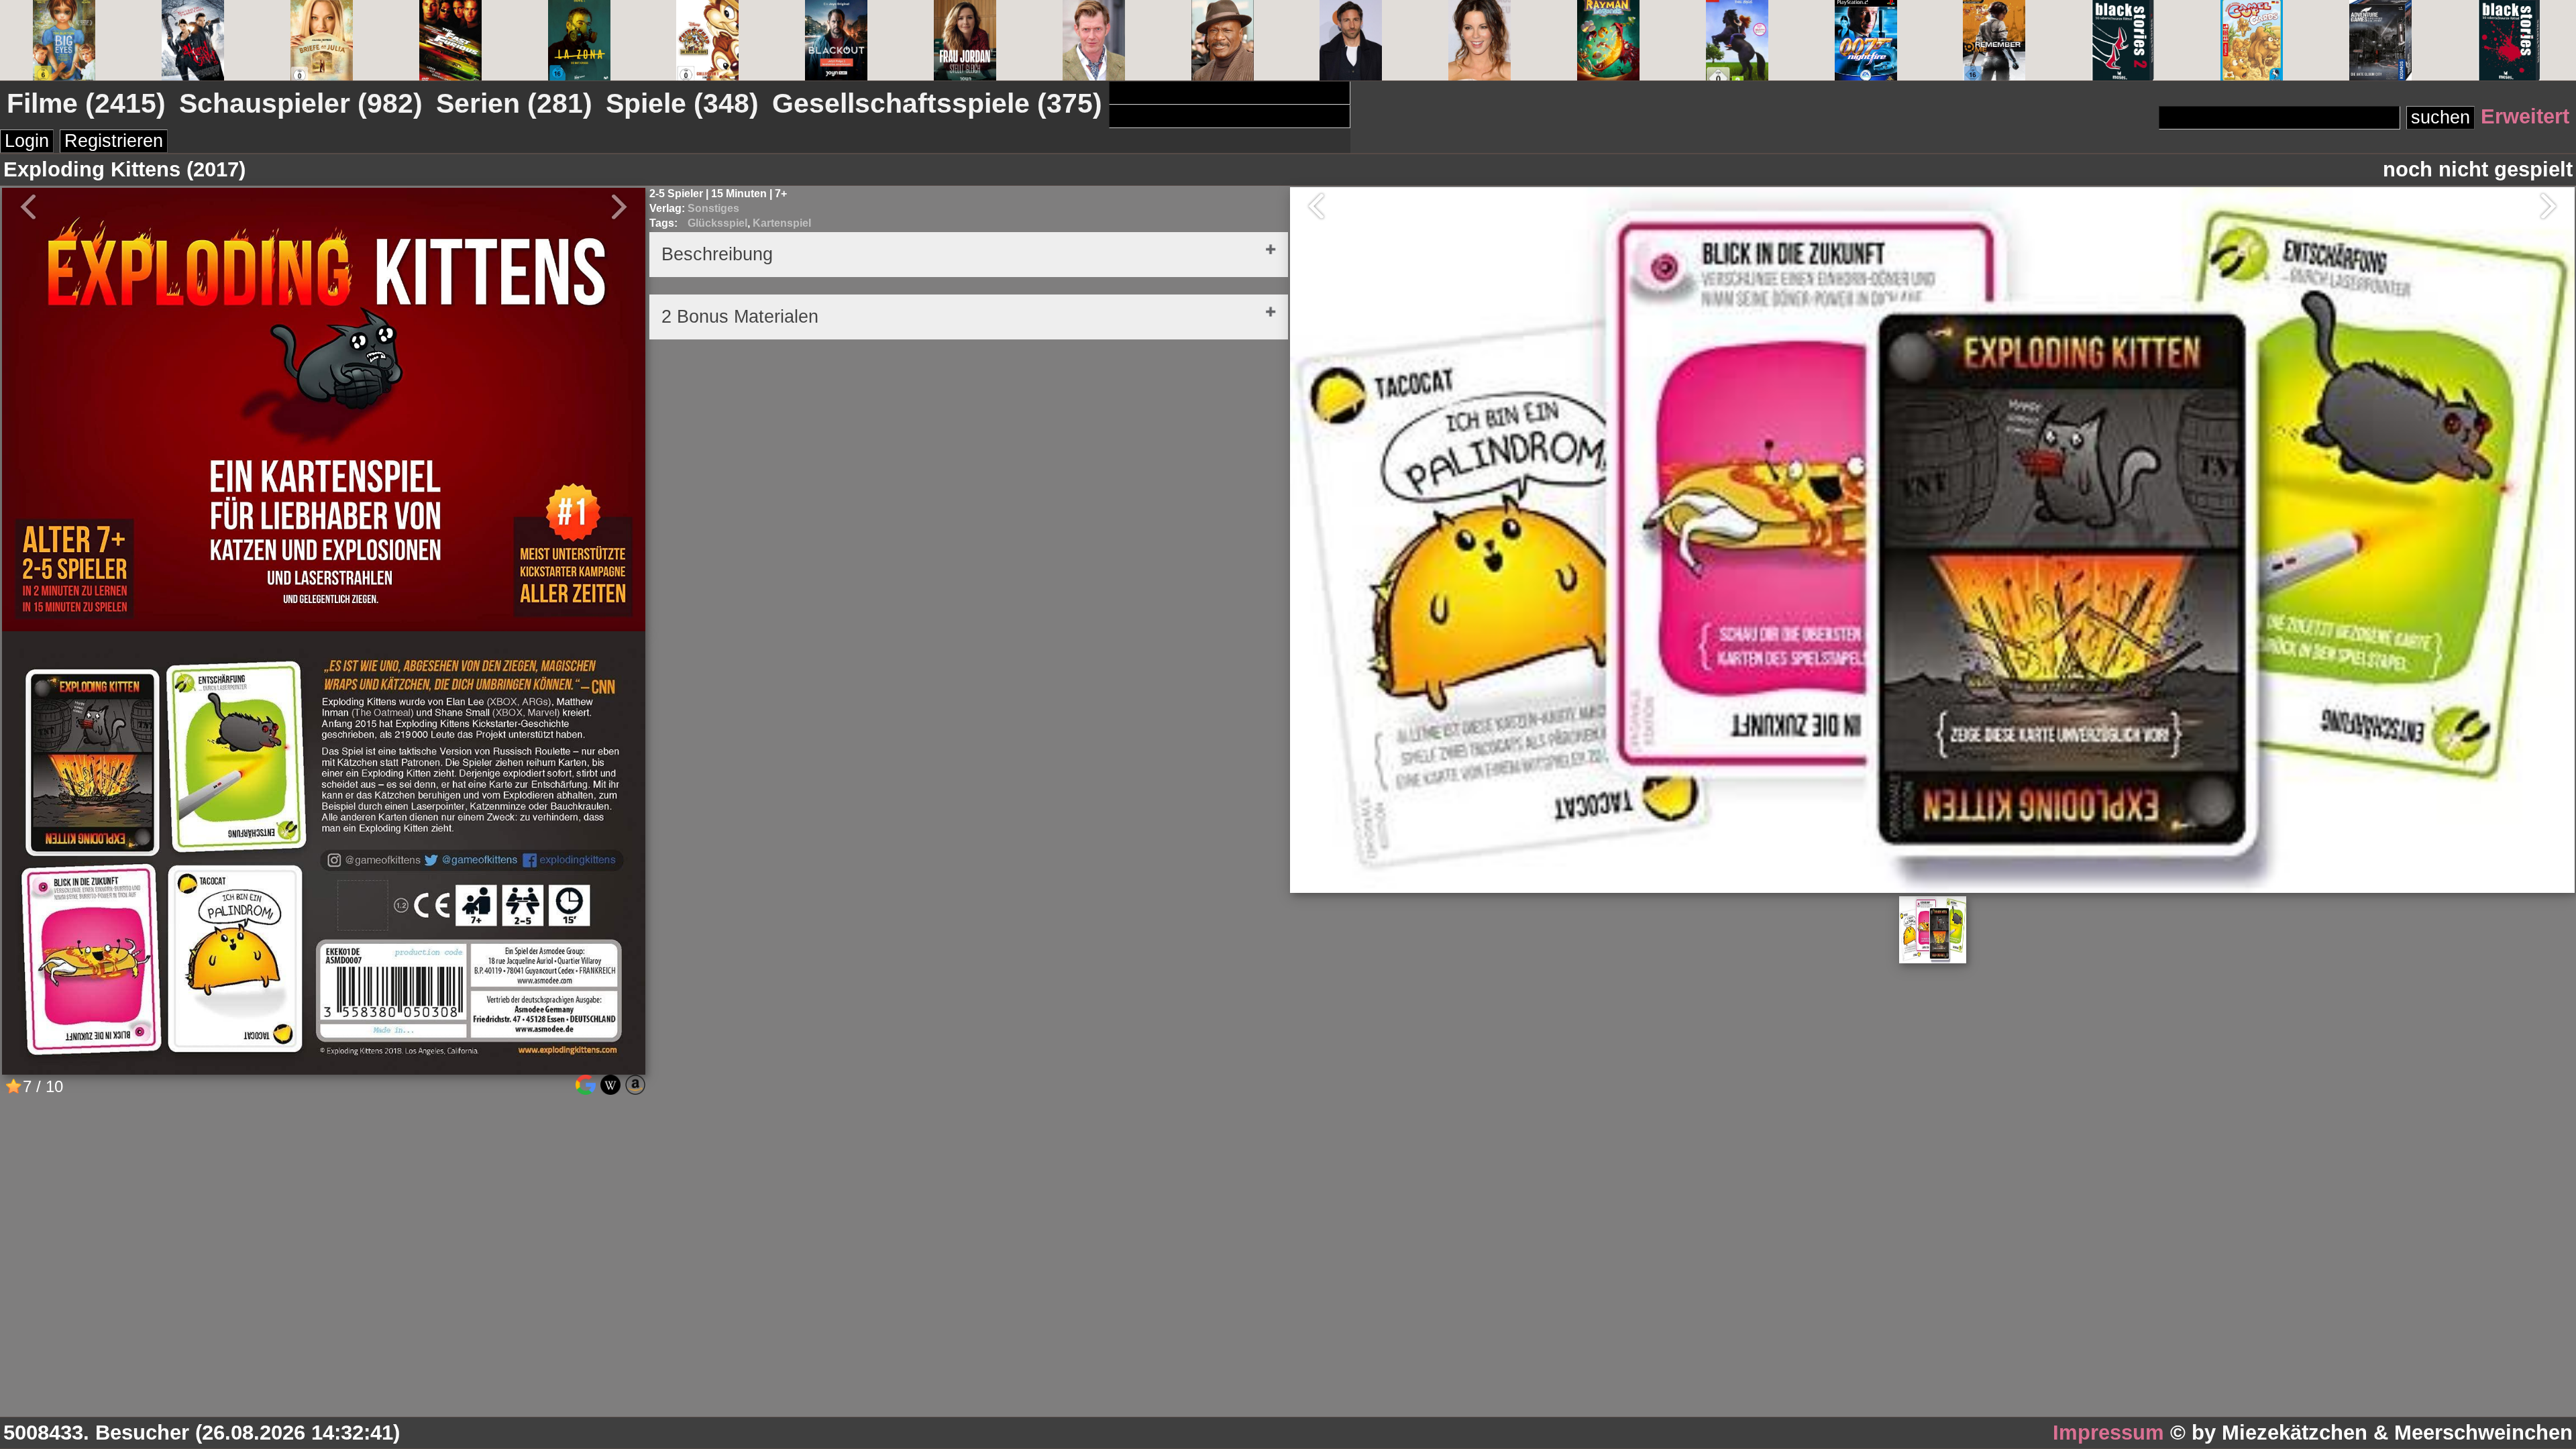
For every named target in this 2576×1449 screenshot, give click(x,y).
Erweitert (2525, 116)
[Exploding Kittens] (324, 626)
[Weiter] (2555, 206)
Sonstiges (713, 208)
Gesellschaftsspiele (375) (937, 103)
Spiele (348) (682, 103)
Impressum (2108, 1433)
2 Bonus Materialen (740, 317)
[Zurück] (1310, 206)
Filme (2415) (86, 103)
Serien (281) (514, 103)
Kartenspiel (782, 223)
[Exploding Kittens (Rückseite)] (324, 1069)
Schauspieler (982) (301, 103)
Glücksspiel (717, 223)
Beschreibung (717, 254)
